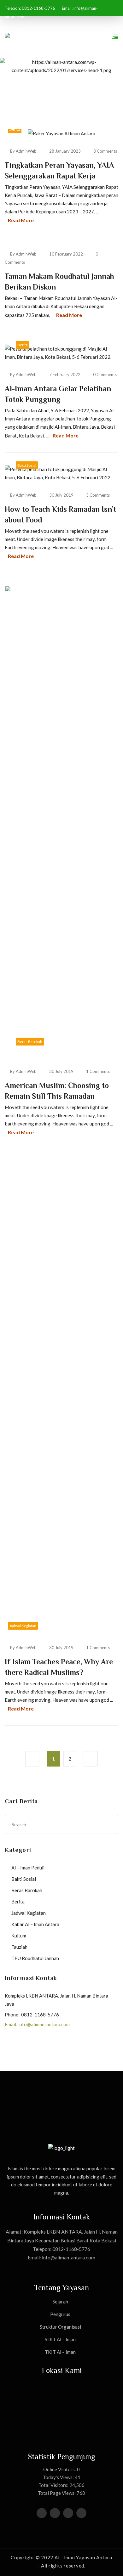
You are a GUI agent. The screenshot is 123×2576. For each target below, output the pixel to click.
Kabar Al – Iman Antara (35, 1924)
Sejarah (60, 2302)
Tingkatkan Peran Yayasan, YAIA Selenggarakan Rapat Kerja (59, 170)
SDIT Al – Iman (60, 2339)
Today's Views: (59, 2477)
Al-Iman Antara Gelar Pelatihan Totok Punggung (58, 394)
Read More (21, 220)
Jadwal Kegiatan (23, 1626)
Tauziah (19, 1947)
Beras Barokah (30, 1042)
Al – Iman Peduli (28, 1868)
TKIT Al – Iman (60, 2352)
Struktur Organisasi (60, 2327)
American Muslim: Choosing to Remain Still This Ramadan (57, 1091)
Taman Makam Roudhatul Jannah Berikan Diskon (59, 282)
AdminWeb (26, 151)
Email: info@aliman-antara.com (37, 2024)
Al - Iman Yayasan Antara (83, 2557)
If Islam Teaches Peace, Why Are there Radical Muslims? (59, 1667)
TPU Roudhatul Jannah (35, 1958)
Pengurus (60, 2314)
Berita (15, 129)
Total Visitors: (54, 2485)
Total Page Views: (57, 2493)
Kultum (19, 1936)
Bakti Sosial (27, 465)
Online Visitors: (60, 2469)
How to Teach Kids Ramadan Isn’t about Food (60, 514)
